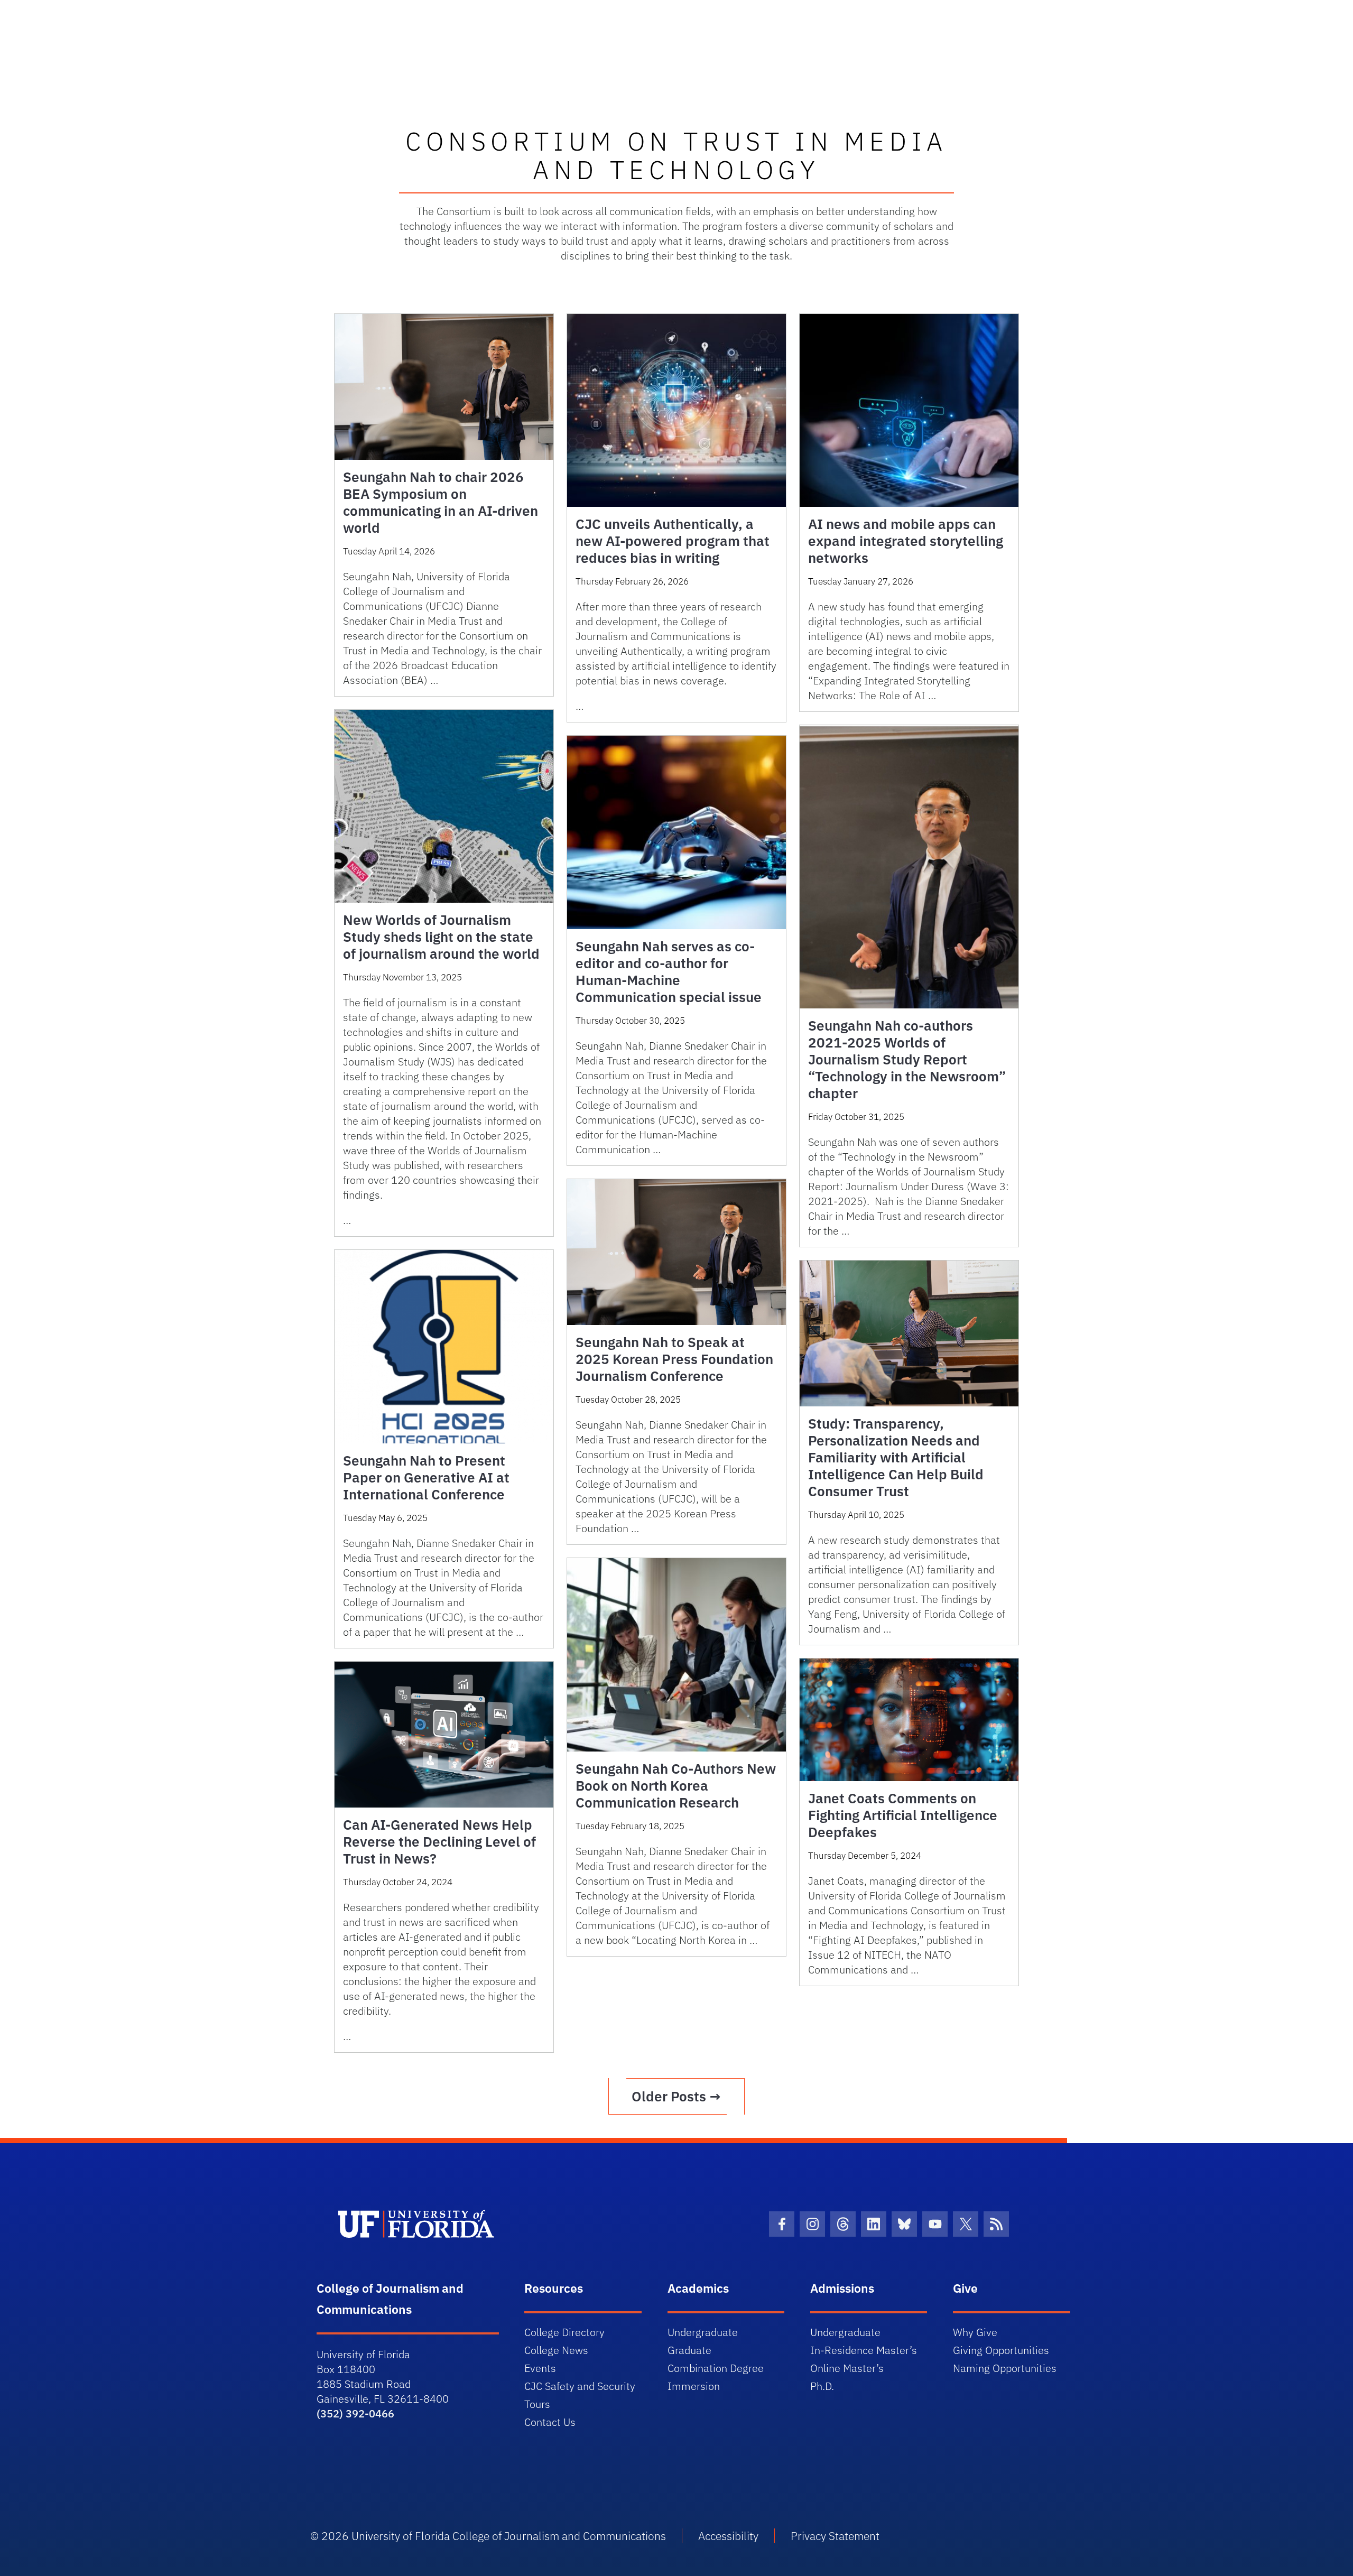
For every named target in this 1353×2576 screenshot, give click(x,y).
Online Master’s (847, 2368)
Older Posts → (676, 2096)
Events (540, 2368)
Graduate (689, 2350)
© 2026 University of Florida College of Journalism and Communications (488, 2536)
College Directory (564, 2332)
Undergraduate (703, 2332)
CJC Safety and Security (580, 2386)
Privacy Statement (835, 2536)
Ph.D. (822, 2386)
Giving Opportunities (1001, 2350)
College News (556, 2350)
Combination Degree (716, 2368)
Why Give (975, 2332)
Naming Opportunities (1005, 2368)
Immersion (694, 2386)
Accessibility (728, 2536)
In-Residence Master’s (864, 2350)
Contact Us (550, 2422)
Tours (537, 2404)
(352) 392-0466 (355, 2413)
